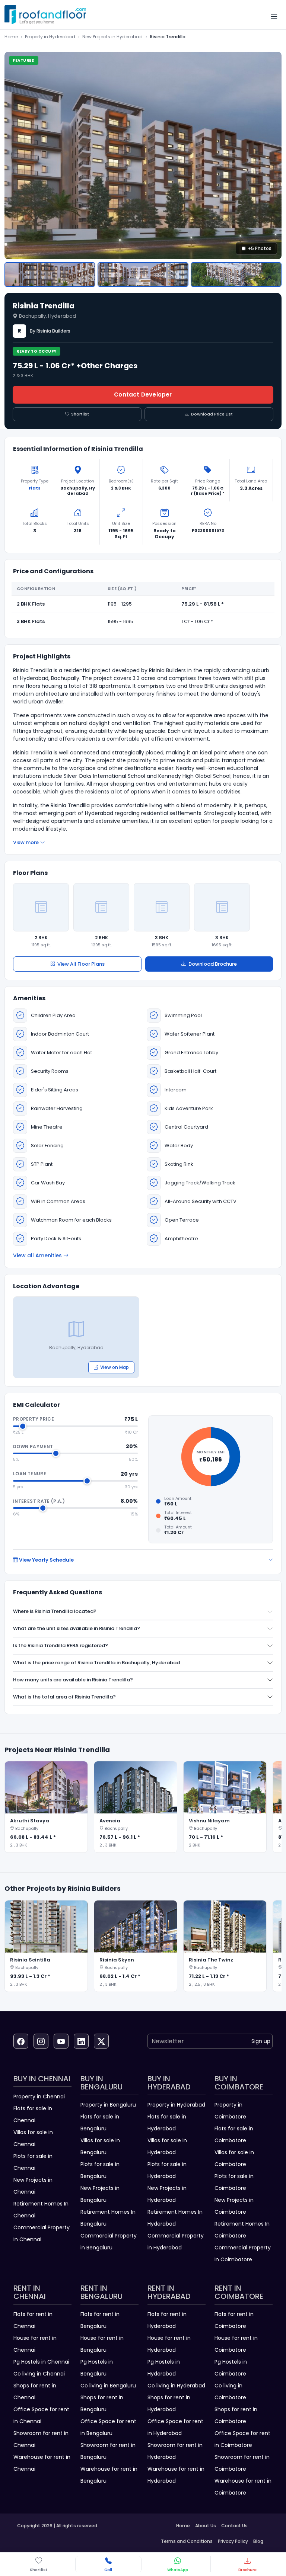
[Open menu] (274, 17)
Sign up (261, 2041)
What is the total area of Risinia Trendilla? (64, 1697)
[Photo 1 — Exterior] (50, 275)
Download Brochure (213, 964)
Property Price (34, 1419)
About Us (206, 2526)
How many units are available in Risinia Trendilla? (73, 1680)
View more (26, 842)
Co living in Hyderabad (176, 2386)
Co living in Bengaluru (108, 2386)
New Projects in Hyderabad (112, 37)
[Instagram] (41, 2041)
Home (11, 37)
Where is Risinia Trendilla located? (55, 1611)
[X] (101, 2041)
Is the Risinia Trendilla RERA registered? (61, 1645)
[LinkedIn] (81, 2041)
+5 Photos (260, 248)
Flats (35, 488)
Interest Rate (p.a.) (39, 1501)
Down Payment (33, 1446)
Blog (258, 2541)
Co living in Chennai (39, 2374)
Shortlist (80, 414)
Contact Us (234, 2526)
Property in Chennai (39, 2097)
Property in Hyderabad (50, 37)
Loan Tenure (30, 1474)
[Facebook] (21, 2041)
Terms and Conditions (187, 2541)
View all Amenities (37, 1255)
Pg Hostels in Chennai (41, 2362)
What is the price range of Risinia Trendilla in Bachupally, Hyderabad (96, 1663)
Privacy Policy (233, 2541)
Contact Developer (143, 394)
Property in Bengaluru (108, 2105)
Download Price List (212, 414)
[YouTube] (61, 2041)
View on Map (115, 1367)
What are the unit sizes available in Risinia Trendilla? (77, 1628)
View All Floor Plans (81, 964)
